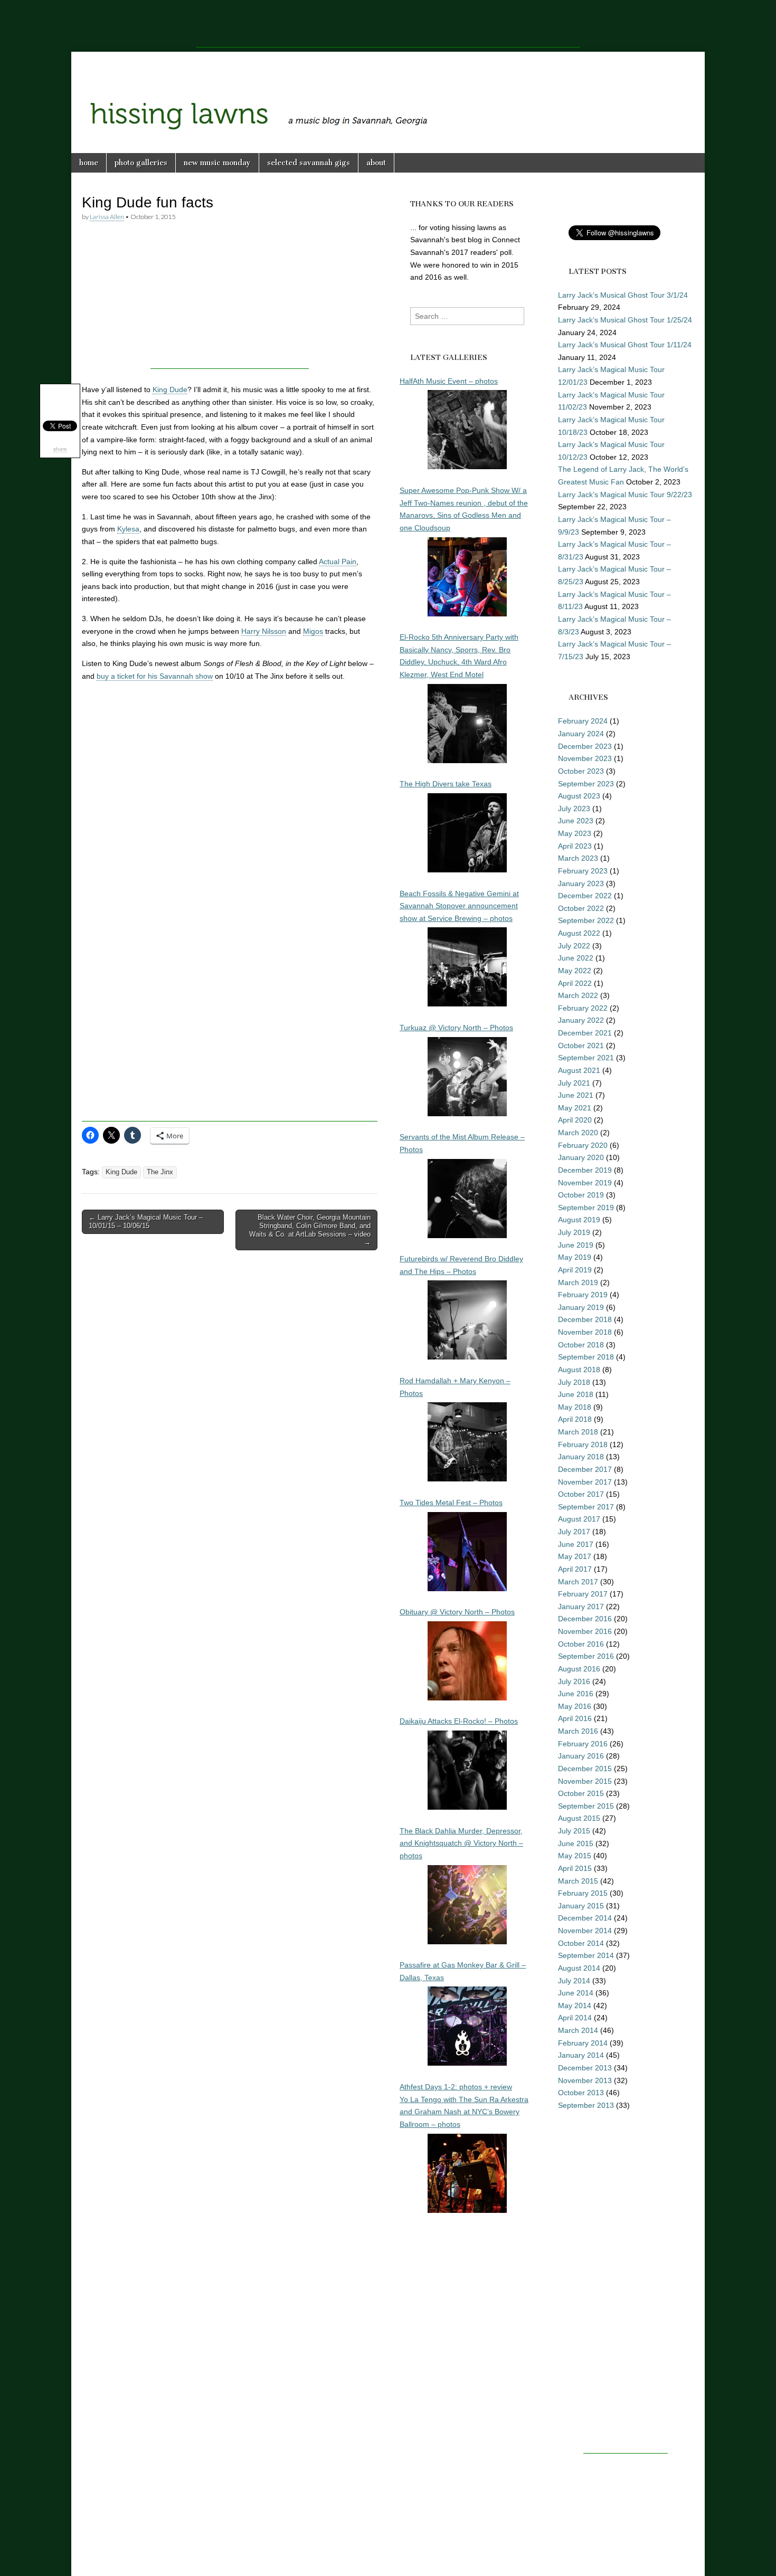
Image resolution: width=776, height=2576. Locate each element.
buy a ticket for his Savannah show (155, 676)
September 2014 (586, 1955)
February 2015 (583, 1893)
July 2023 (574, 809)
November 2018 (585, 1332)
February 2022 (583, 1008)
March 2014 (578, 2030)
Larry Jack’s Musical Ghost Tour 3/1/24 (623, 295)
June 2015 (576, 1843)
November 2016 (585, 1631)
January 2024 (581, 734)
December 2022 (585, 896)
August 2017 (579, 1519)
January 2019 (581, 1307)
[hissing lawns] (388, 94)
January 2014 (581, 2055)
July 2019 (574, 1232)
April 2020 (575, 1120)
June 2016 (576, 1694)
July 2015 (574, 1831)
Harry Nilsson (264, 631)
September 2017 (586, 1507)
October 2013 (581, 2093)
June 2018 (576, 1394)
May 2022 (575, 971)
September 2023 (586, 784)
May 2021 (575, 1108)
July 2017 (574, 1532)
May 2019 (575, 1257)
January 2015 (581, 1906)
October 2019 (581, 1195)
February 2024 (583, 721)
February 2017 (583, 1594)
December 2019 (585, 1170)
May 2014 (575, 2005)
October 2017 (581, 1494)
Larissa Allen (107, 217)
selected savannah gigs (309, 163)
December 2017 (585, 1469)
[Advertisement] (388, 24)
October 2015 (581, 1793)
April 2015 (575, 1868)
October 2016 (581, 1644)
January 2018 (581, 1457)
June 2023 (576, 821)
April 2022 (575, 983)
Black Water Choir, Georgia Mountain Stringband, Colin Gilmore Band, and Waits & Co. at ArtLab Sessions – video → (310, 1230)
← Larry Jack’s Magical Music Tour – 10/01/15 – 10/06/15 (146, 1222)
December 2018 (585, 1319)
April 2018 (575, 1419)
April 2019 (575, 1270)
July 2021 (574, 1083)
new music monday (217, 163)
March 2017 (578, 1582)
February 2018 (583, 1444)
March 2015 (578, 1881)
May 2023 (575, 833)
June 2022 (576, 958)
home (89, 163)
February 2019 (583, 1295)
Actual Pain (338, 562)
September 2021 (586, 1058)
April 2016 (575, 1718)
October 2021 (581, 1045)
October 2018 (581, 1345)
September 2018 (586, 1357)
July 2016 (574, 1681)
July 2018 (574, 1382)
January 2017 (581, 1607)
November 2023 (585, 758)
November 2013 (585, 2080)
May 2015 (575, 1856)
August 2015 (579, 1818)
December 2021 (585, 1033)
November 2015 (585, 1781)
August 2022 (579, 933)
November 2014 (585, 1931)
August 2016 (579, 1669)
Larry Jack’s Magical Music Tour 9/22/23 (625, 495)
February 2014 (583, 2043)
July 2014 (574, 1981)
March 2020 (578, 1133)
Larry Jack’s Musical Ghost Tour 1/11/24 (625, 345)
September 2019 (586, 1208)
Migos (313, 631)
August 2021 (579, 1070)
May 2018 (575, 1407)
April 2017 (575, 1569)
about (376, 163)
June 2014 (576, 1993)
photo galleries (141, 163)
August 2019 (579, 1220)
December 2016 (585, 1619)
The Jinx (160, 1172)
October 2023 (581, 771)
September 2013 (586, 2105)
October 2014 (581, 1943)
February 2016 (583, 1744)
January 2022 (581, 1020)
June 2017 (576, 1544)
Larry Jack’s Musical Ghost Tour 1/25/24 (625, 320)
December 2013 (585, 2068)
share (60, 449)
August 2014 (579, 1968)
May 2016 (575, 1706)
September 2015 (586, 1806)
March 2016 (578, 1731)
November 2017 (585, 1482)
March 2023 (578, 858)
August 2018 (579, 1370)
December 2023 (585, 746)
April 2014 (575, 2018)
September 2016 (586, 1656)
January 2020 (581, 1157)
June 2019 (576, 1245)
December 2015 (585, 1769)
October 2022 (581, 908)
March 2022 (578, 995)
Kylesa (128, 529)
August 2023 (579, 796)
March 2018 (578, 1432)
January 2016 (581, 1756)
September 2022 (586, 920)
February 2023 (583, 871)
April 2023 (575, 846)
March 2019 (578, 1282)
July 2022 (574, 946)
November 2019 (585, 1183)
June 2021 (576, 1095)
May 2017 (575, 1556)
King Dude (170, 389)
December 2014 (585, 1918)
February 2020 (583, 1145)
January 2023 (581, 883)
